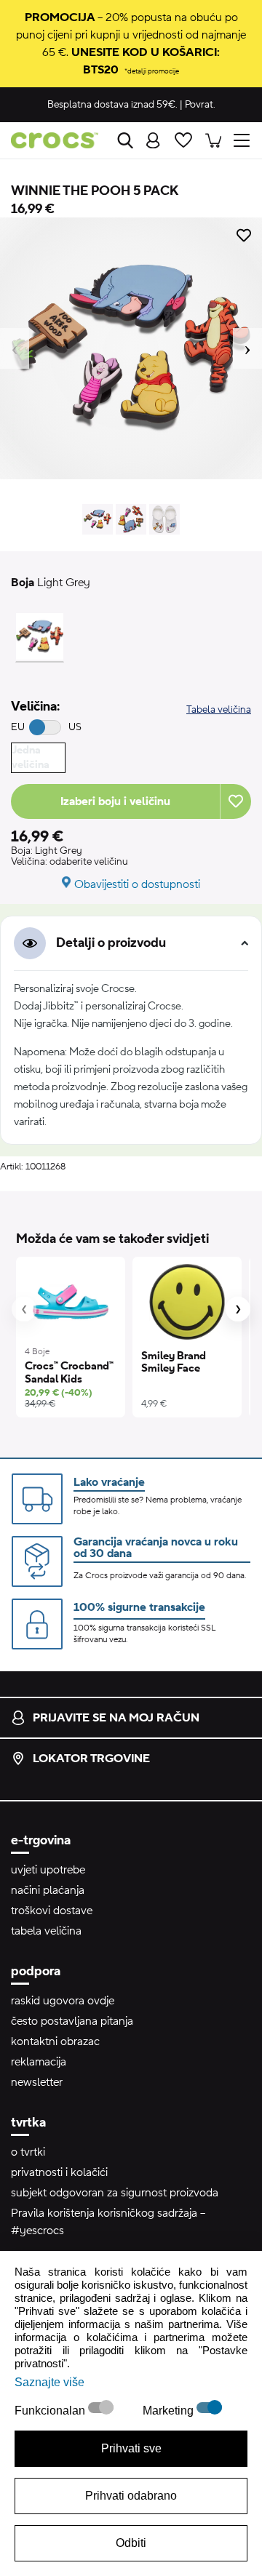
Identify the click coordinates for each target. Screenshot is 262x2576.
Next (247, 348)
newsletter (37, 2082)
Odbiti (131, 2543)
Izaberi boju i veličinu (115, 801)
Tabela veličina (219, 710)
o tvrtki (28, 2152)
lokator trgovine (91, 1759)
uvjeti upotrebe (48, 1870)
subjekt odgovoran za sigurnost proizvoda (115, 2193)
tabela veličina (46, 1931)
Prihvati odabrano (131, 2496)
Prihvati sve (131, 2448)
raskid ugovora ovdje (63, 2001)
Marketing (170, 2411)
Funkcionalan (51, 2411)
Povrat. (200, 105)
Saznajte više (49, 2382)
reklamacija (39, 2062)
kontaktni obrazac (55, 2041)
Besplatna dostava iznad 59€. (112, 105)
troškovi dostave (52, 1911)
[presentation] (24, 1309)
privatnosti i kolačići (59, 2172)
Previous (15, 348)
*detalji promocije (152, 71)
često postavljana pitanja (72, 2021)
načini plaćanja (48, 1890)
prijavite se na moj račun (116, 1718)
